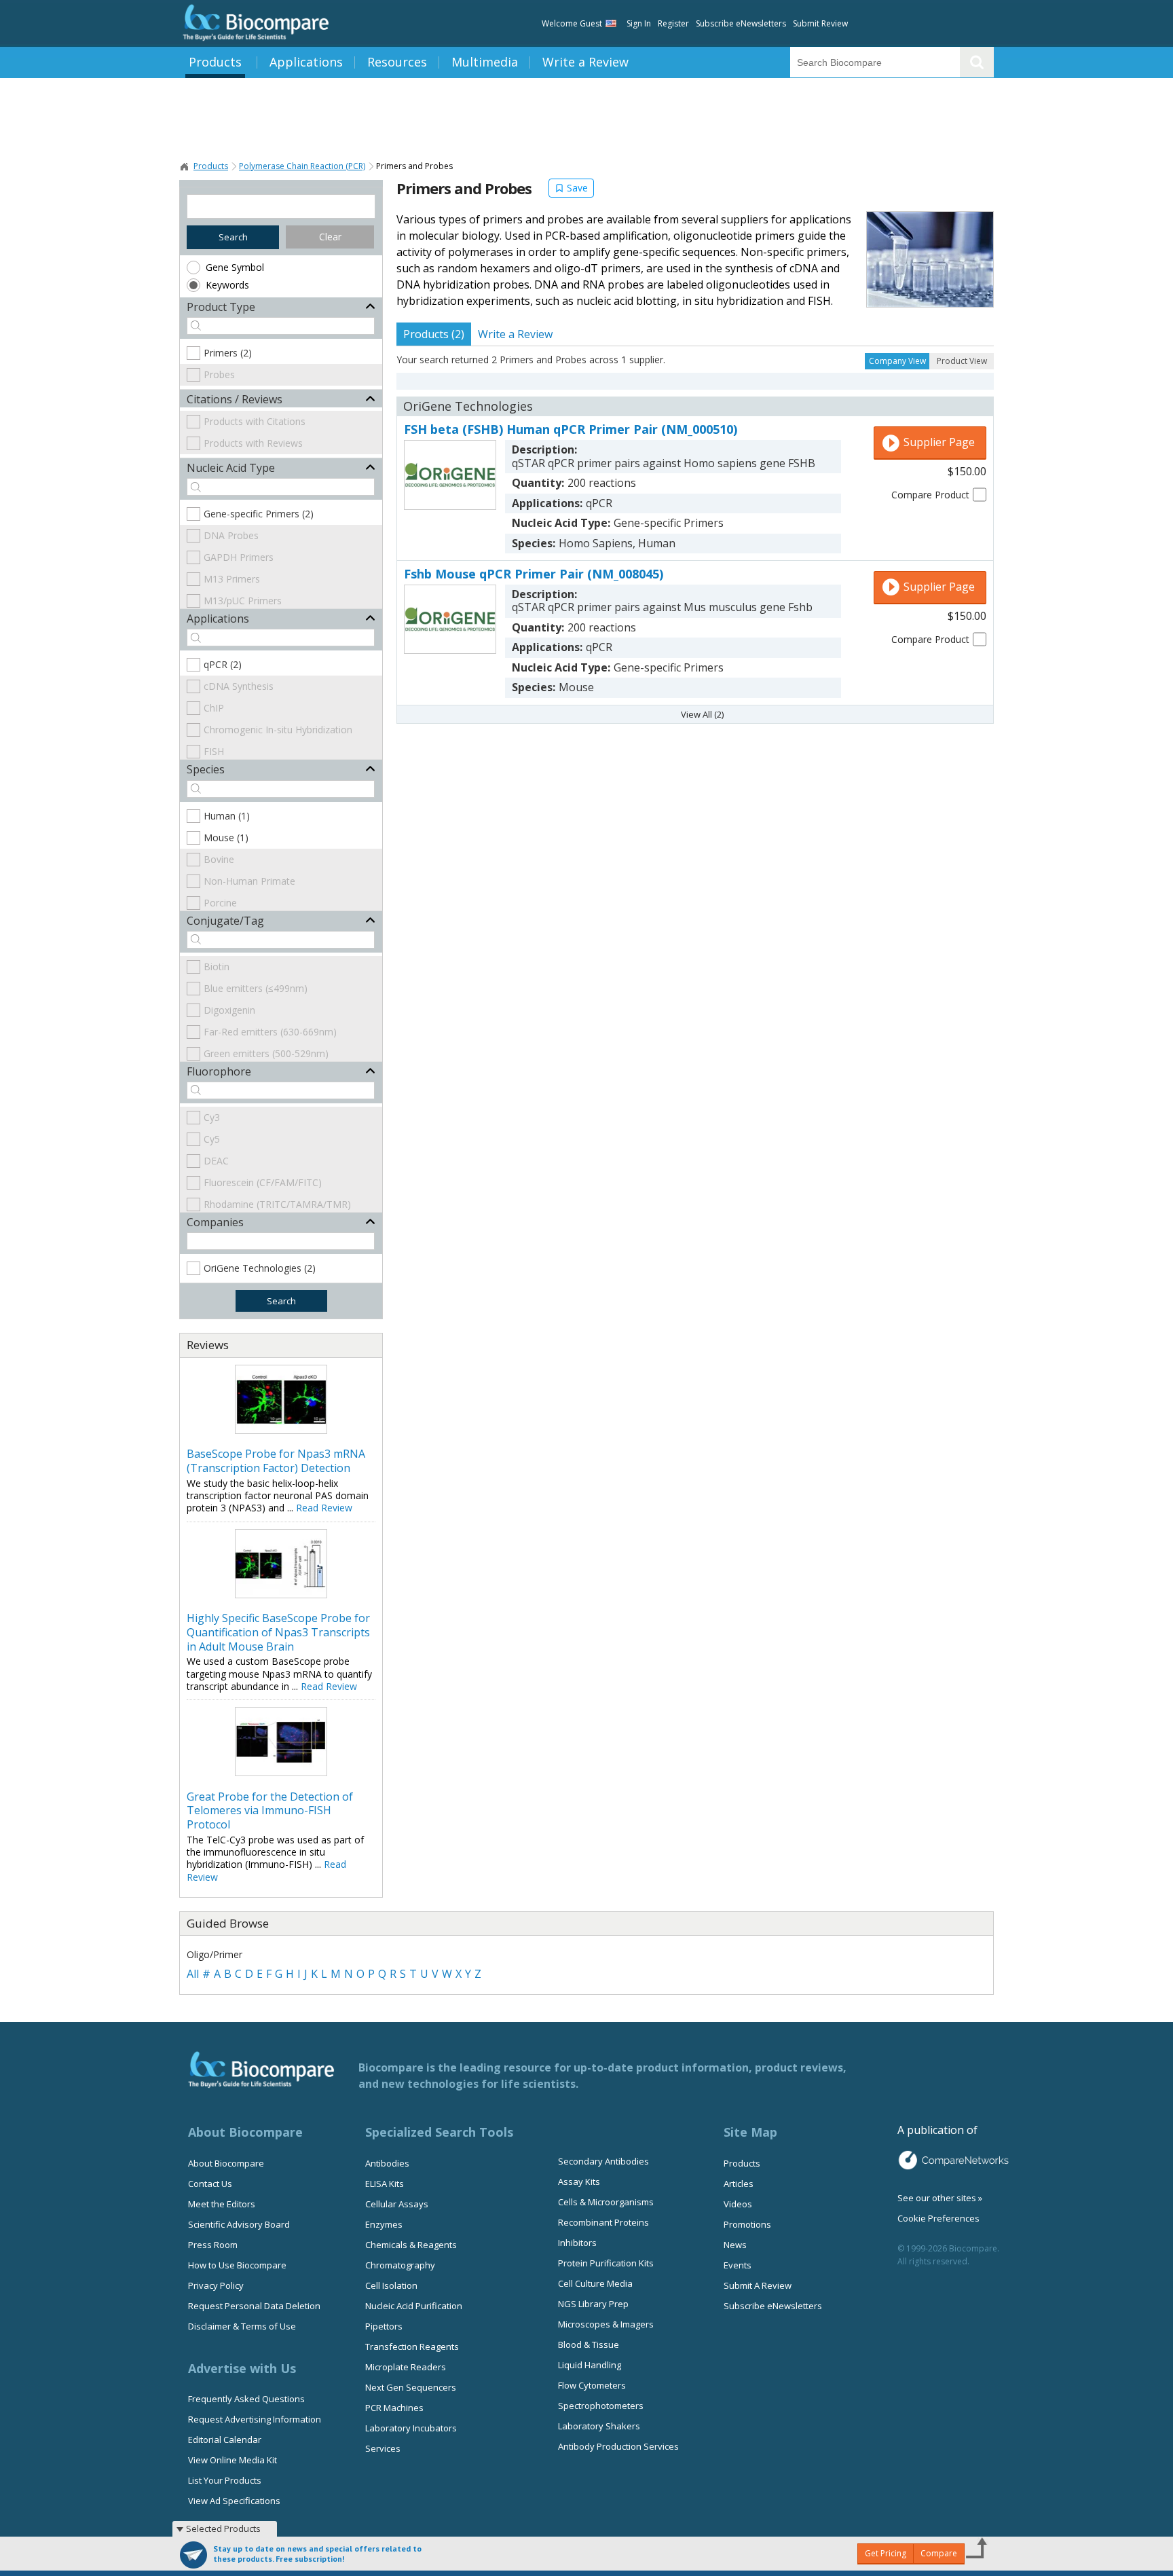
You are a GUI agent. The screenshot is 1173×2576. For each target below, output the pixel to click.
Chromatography (400, 2265)
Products (215, 62)
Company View (897, 361)
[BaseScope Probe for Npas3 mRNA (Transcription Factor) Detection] (281, 1430)
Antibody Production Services (618, 2446)
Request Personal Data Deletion (254, 2306)
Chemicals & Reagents (411, 2245)
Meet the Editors (222, 2204)
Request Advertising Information (255, 2419)
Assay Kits (579, 2182)
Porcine (220, 903)
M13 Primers (232, 579)
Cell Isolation (391, 2285)
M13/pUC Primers (243, 601)
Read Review (324, 1508)
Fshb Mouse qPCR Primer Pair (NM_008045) (534, 574)
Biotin (217, 967)
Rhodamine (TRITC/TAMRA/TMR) (277, 1204)
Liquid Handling (590, 2365)
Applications (306, 62)
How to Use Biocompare (237, 2265)
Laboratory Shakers (599, 2426)
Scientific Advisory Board (239, 2224)
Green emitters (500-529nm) (266, 1053)
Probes (219, 374)
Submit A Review (758, 2285)
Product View (962, 361)
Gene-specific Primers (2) (259, 514)
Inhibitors (577, 2243)
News (735, 2245)
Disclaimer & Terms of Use (242, 2326)
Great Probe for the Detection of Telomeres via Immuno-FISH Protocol (270, 1811)
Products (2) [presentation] (434, 334)
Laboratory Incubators (411, 2428)
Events (738, 2265)
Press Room (213, 2245)
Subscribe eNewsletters (741, 23)
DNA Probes (231, 535)
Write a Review (585, 62)
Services (383, 2448)
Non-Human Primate (249, 881)
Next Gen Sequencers (411, 2387)
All (193, 1974)
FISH (214, 751)
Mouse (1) (226, 838)
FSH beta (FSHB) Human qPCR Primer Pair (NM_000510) (571, 429)
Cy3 (212, 1117)
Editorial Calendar (225, 2440)
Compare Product (930, 495)
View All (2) (702, 714)
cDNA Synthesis (239, 686)
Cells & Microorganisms (606, 2202)
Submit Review (820, 23)
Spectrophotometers (601, 2406)
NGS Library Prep (593, 2304)
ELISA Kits (385, 2184)
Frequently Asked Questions (246, 2399)
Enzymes (384, 2224)
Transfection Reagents (412, 2347)
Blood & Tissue (589, 2344)
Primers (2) (228, 353)
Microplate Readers (406, 2367)
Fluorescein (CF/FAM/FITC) (263, 1182)
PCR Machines (394, 2408)
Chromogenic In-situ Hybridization (278, 730)
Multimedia (485, 62)
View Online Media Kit (232, 2460)
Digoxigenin (229, 1010)
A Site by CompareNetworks (953, 2160)
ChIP (214, 708)
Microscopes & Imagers (606, 2324)
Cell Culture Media (595, 2283)
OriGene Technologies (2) (260, 1268)
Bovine (219, 859)
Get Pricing (886, 2553)
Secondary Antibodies (603, 2161)
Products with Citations (255, 421)
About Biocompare (226, 2163)
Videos (738, 2204)
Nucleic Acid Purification (414, 2306)
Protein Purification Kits (606, 2263)
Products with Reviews (253, 443)
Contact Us (210, 2184)
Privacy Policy (216, 2285)
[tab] (434, 334)
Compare (939, 2553)
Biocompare (185, 166)
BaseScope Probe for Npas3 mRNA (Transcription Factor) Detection (276, 1461)
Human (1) (227, 816)
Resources (397, 62)
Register (673, 23)
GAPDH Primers (239, 557)
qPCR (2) (223, 664)
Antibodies (387, 2163)
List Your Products (225, 2480)
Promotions (747, 2224)
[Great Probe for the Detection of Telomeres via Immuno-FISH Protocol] (281, 1772)
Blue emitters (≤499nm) (256, 988)
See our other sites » (940, 2198)
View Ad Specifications (234, 2501)
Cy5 (212, 1139)
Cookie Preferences (938, 2218)
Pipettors (384, 2326)
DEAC (216, 1161)
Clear (330, 237)
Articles (739, 2184)
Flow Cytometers (592, 2385)
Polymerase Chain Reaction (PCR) (302, 166)
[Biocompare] (254, 23)
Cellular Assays (397, 2204)
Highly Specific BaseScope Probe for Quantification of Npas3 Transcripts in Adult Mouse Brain (278, 1632)
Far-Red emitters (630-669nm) (270, 1032)
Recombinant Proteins (603, 2222)
